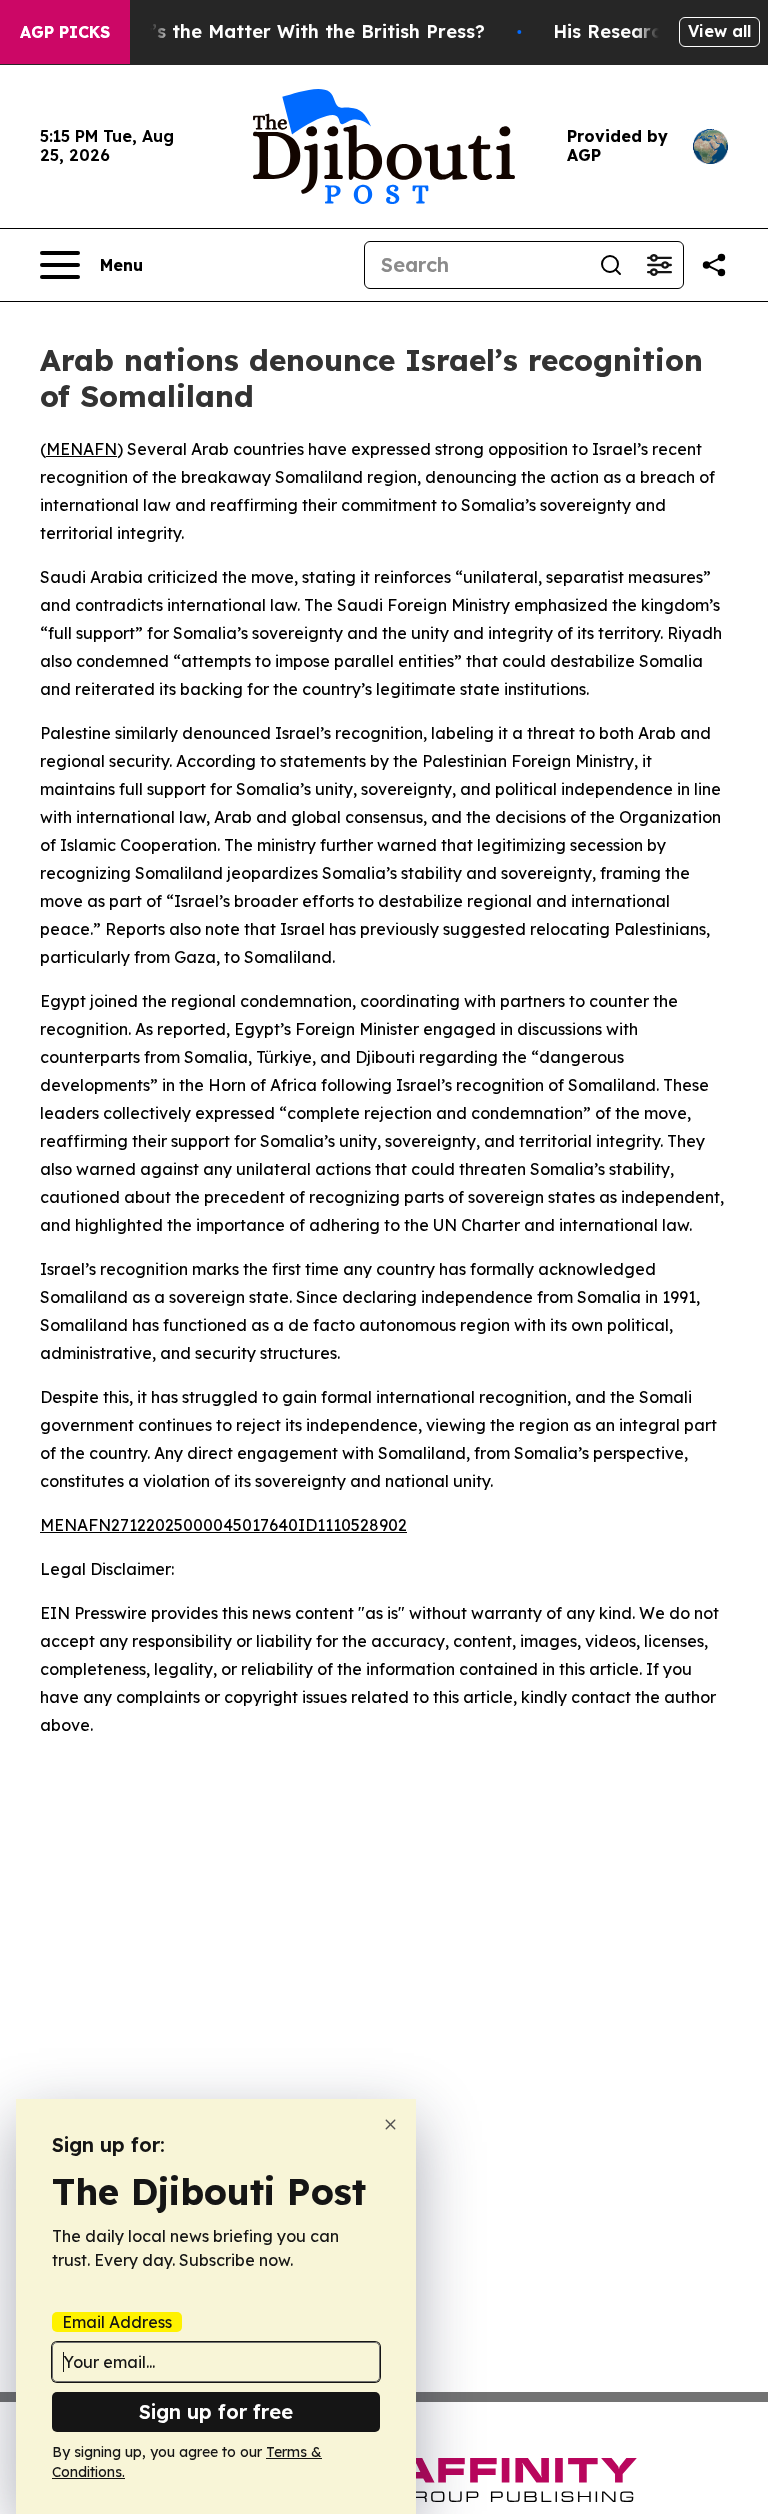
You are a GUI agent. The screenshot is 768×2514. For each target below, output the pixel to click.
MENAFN (81, 449)
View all (719, 31)
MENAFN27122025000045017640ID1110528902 (223, 1525)
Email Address (117, 2322)
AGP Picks (65, 32)
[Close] (390, 2124)
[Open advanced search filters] (659, 265)
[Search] (611, 265)
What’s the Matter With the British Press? (294, 31)
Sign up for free (216, 2411)
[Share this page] (714, 265)
